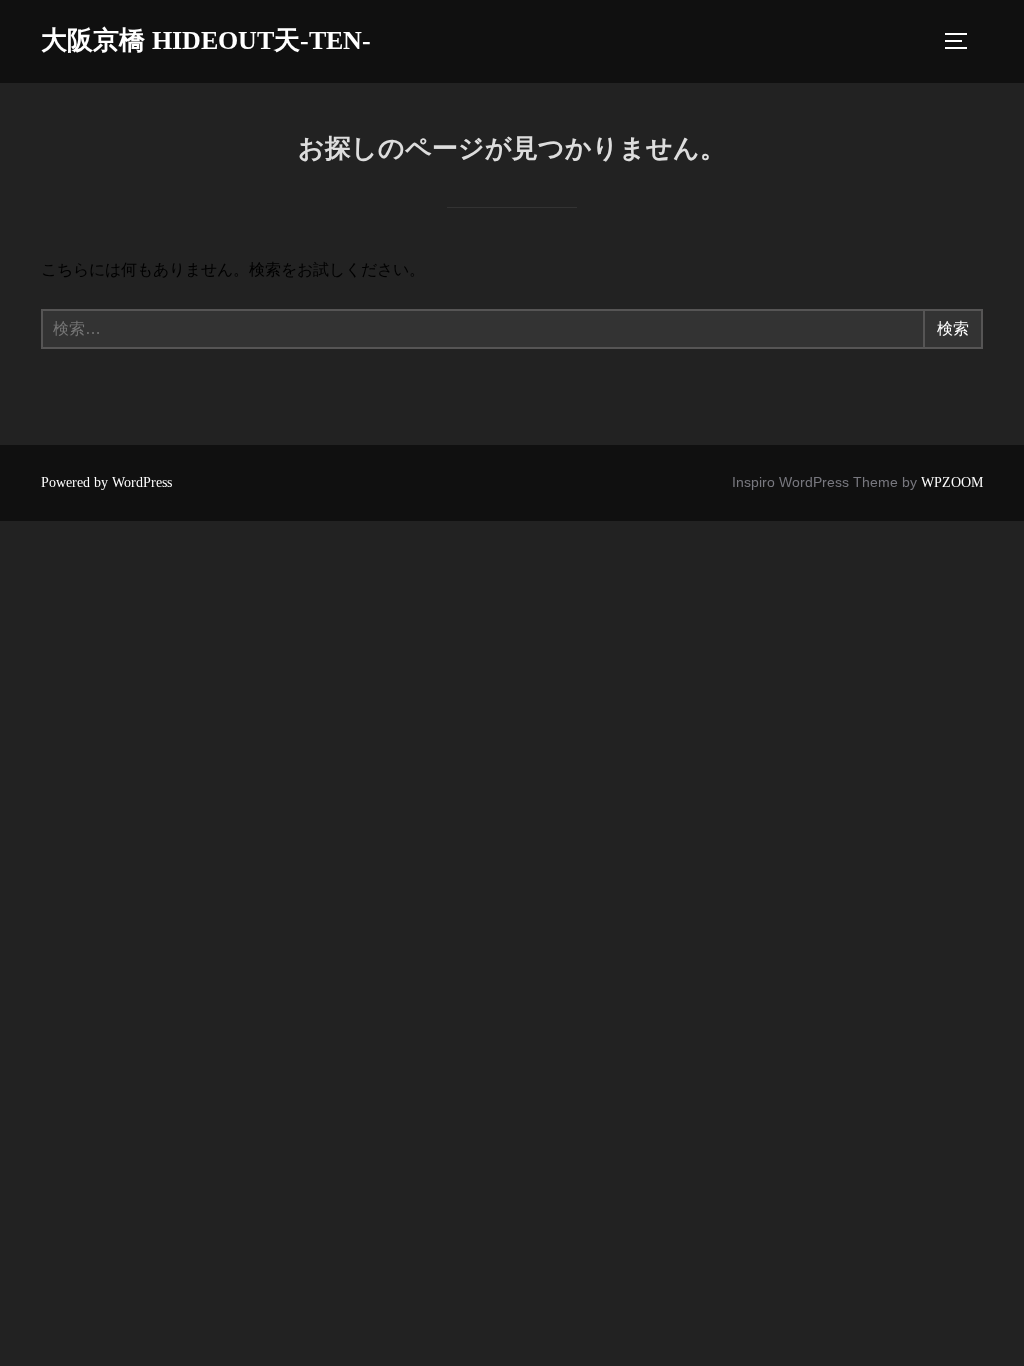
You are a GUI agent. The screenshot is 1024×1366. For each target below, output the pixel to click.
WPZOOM (952, 482)
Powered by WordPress (106, 482)
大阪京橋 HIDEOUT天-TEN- (206, 40)
